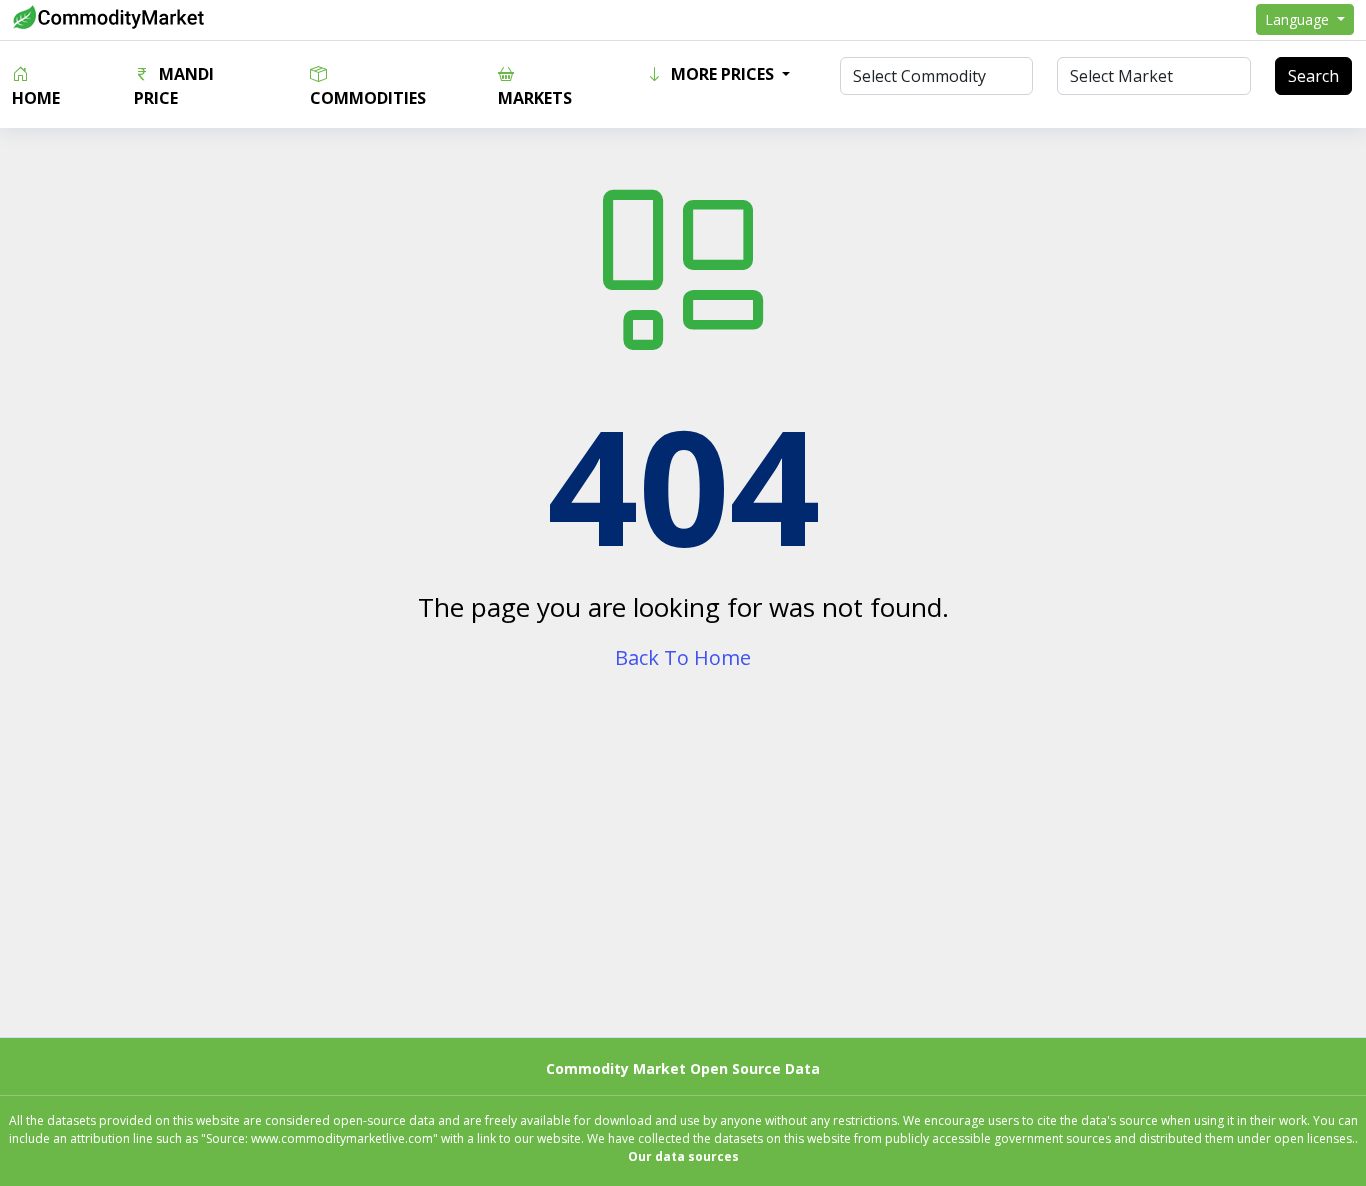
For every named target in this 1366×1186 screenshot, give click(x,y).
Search (1313, 76)
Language (1299, 19)
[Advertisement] (683, 873)
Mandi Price (174, 86)
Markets (535, 98)
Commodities (368, 98)
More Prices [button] (722, 74)
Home (36, 98)
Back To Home (683, 657)
